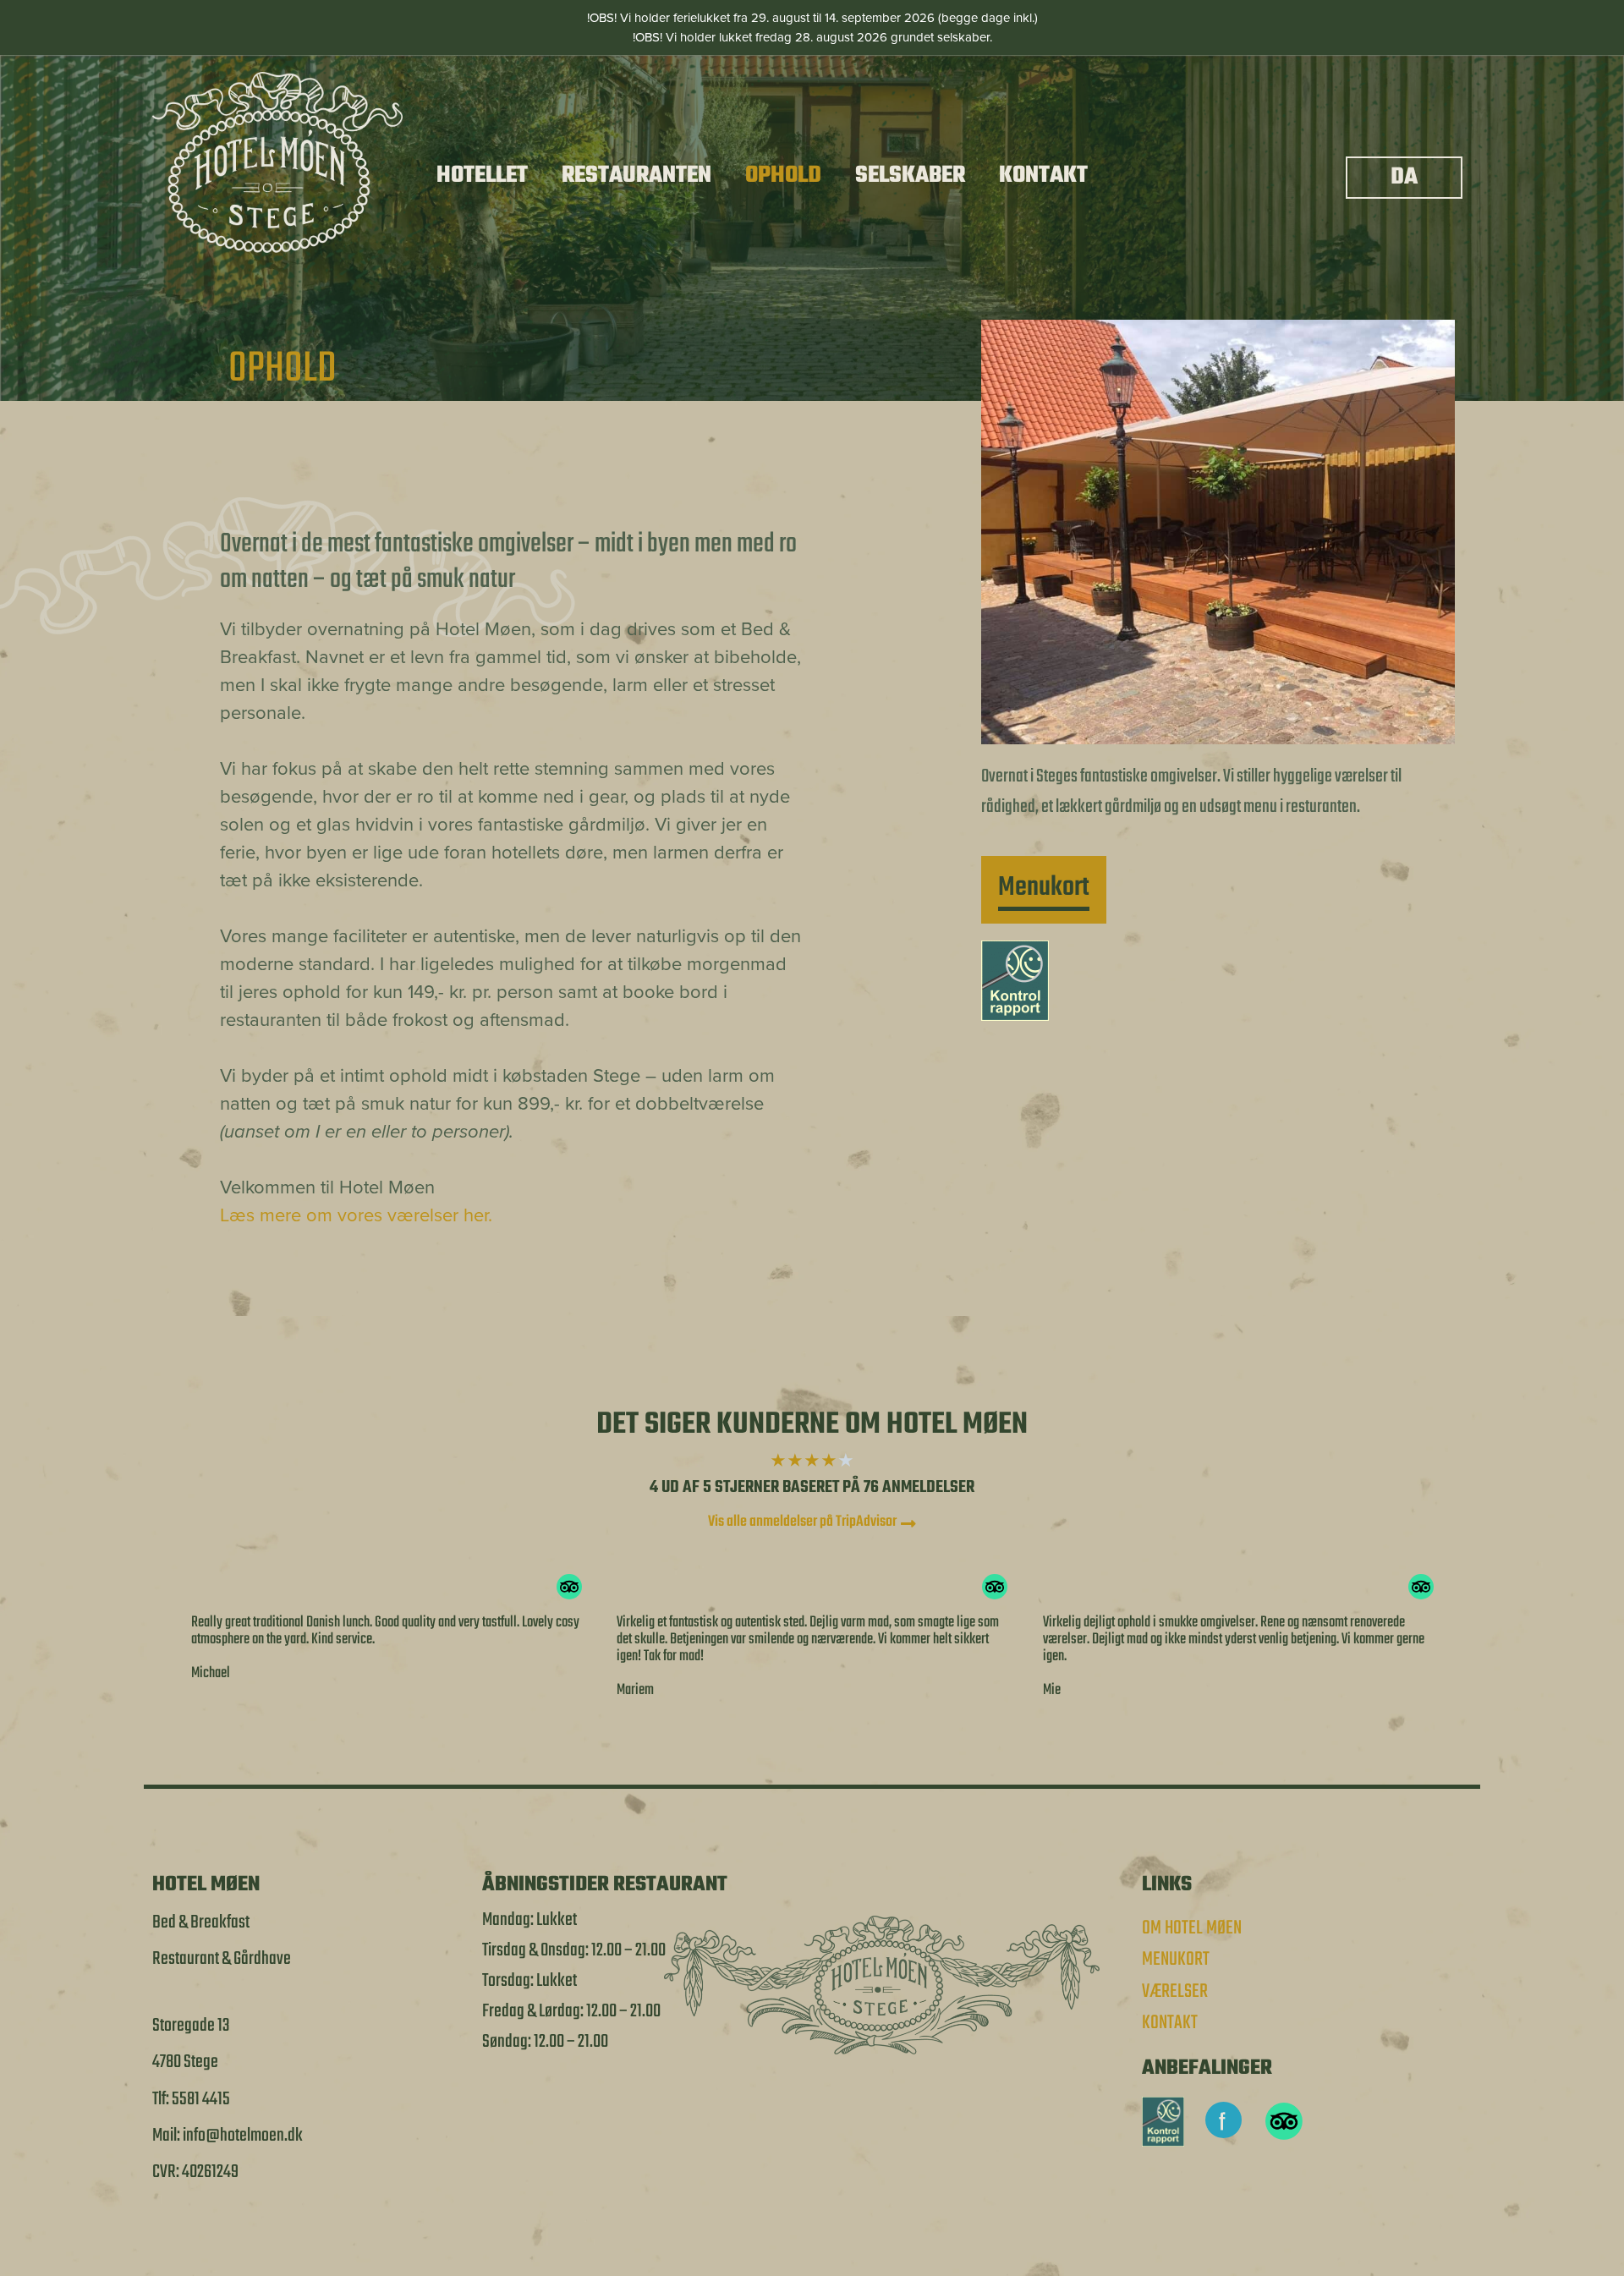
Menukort (1176, 1960)
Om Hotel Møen (1192, 1928)
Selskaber (910, 175)
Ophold (783, 175)
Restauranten (636, 175)
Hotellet (482, 175)
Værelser (1175, 1992)
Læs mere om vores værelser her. (359, 1215)
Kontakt (1043, 175)
